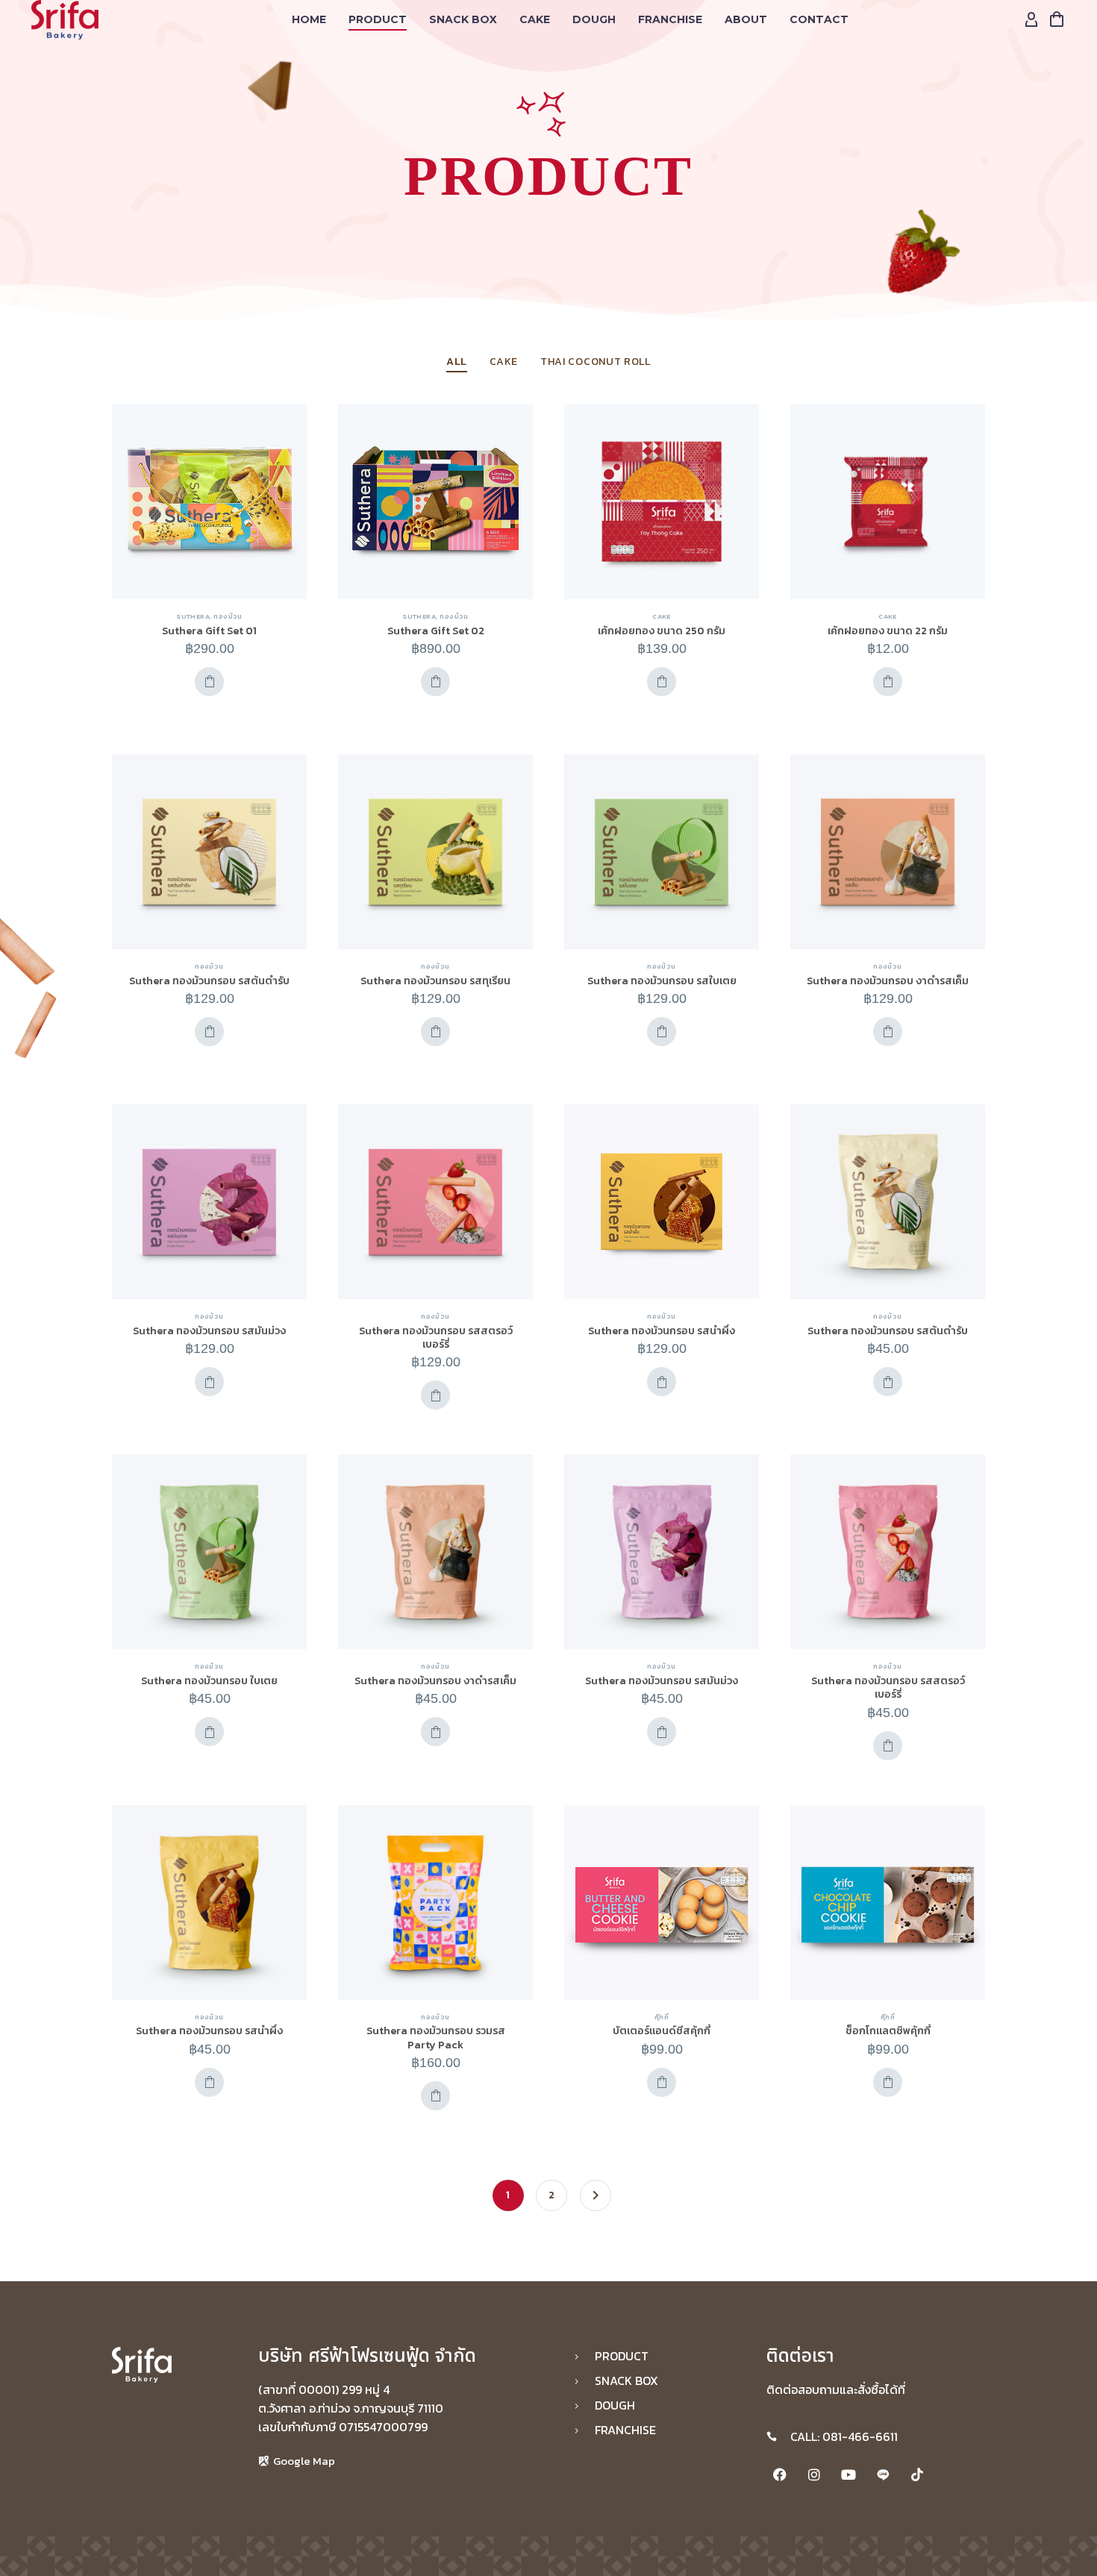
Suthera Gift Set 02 (436, 631)
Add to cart (209, 682)
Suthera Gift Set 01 (209, 631)
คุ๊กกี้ (662, 2017)
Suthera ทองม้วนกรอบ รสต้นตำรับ (209, 981)
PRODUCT (378, 19)
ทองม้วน (228, 616)
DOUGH (594, 19)
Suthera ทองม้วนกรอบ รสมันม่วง (209, 1331)
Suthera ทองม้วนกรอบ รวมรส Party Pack (436, 2038)
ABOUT (746, 19)
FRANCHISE (670, 19)
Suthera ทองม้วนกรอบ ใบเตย (209, 1681)
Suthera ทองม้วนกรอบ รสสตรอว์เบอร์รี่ (436, 1338)
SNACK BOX (463, 19)
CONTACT (819, 19)
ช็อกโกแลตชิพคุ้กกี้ (888, 2031)
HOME (309, 19)
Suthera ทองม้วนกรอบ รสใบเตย (662, 981)
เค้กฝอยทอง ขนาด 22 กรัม (888, 631)
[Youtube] (848, 2475)
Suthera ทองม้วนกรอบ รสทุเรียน (435, 981)
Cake (535, 19)
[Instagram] (814, 2475)
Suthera (193, 616)
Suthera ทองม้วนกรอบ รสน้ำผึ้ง (662, 1331)
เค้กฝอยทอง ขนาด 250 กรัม (662, 631)
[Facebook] (780, 2475)
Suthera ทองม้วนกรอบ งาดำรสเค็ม (888, 981)
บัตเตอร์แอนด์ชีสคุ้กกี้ (662, 2031)
